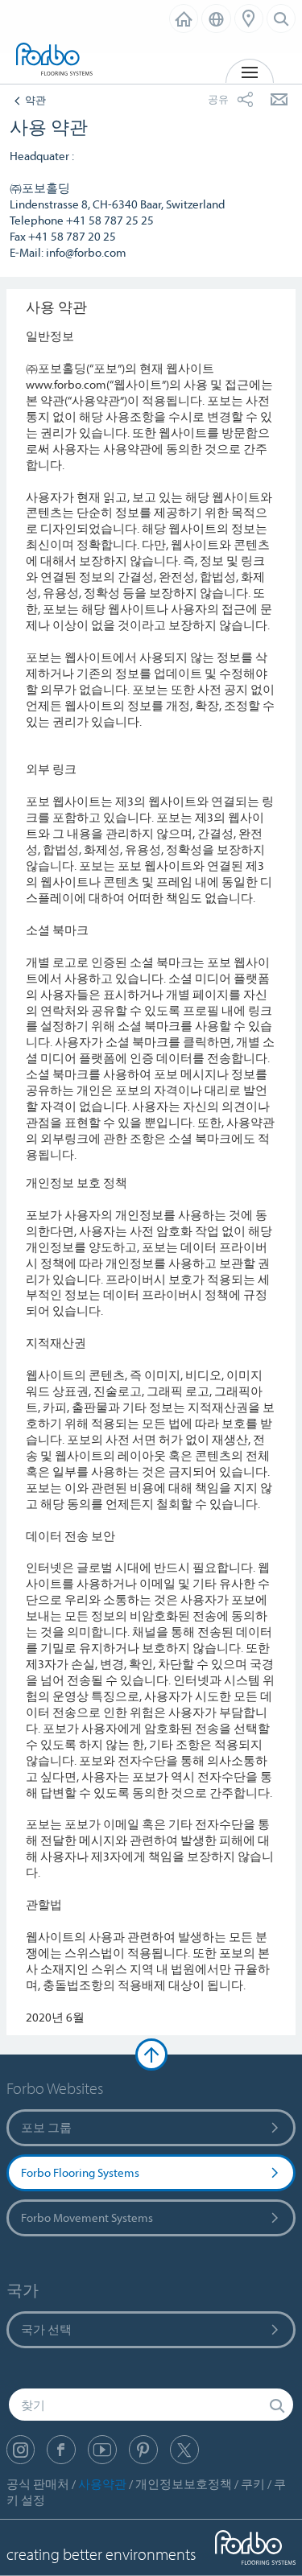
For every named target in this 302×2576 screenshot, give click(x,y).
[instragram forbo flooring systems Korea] (21, 2450)
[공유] (245, 99)
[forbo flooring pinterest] (143, 2450)
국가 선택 (46, 2329)
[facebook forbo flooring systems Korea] (61, 2450)
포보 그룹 (46, 2127)
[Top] (151, 2055)
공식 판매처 (38, 2484)
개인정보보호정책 (184, 2484)
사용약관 (102, 2484)
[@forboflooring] (184, 2450)
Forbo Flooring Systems (80, 2172)
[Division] (184, 19)
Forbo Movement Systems (87, 2217)
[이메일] (279, 99)
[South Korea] (216, 19)
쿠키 (253, 2484)
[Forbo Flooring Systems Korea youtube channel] (102, 2450)
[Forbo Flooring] (56, 60)
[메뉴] (249, 19)
